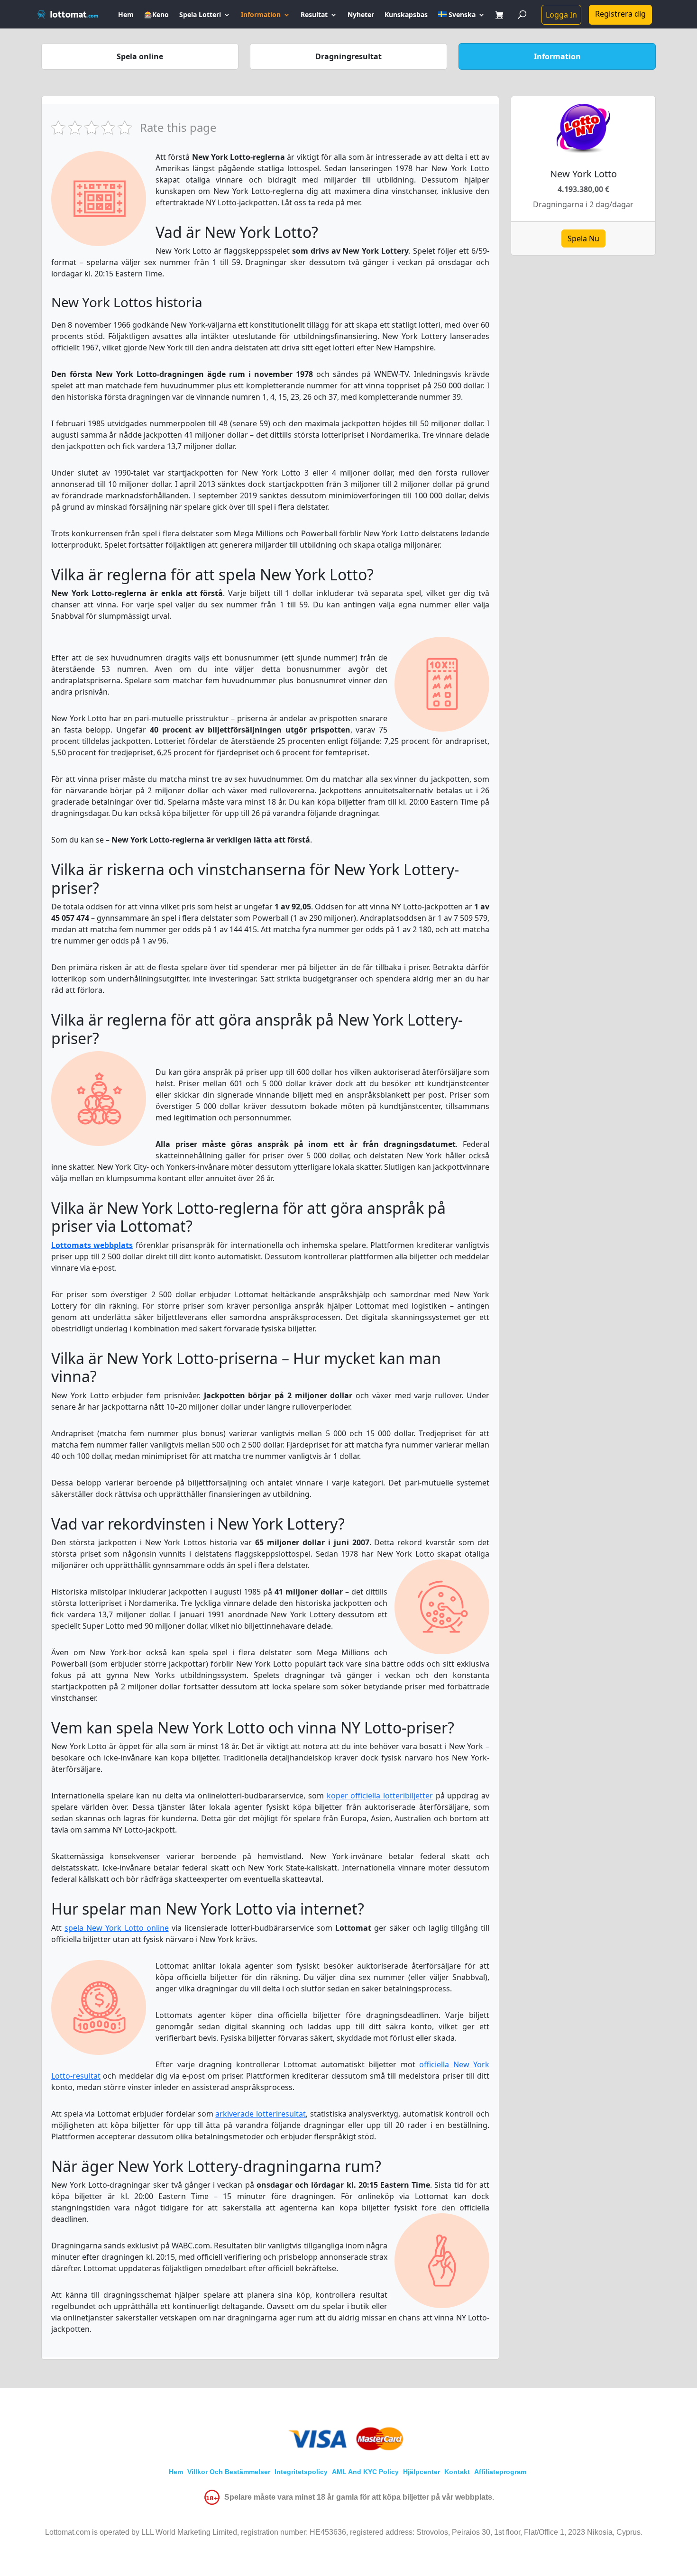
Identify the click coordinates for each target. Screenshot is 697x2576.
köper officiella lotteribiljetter (380, 1796)
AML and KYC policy (365, 2472)
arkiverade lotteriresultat (261, 2114)
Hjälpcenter (422, 2472)
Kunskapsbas (406, 15)
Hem (126, 15)
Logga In (561, 15)
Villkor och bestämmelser (229, 2472)
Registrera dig (620, 14)
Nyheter (361, 15)
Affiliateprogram (500, 2472)
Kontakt (457, 2472)
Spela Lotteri (200, 15)
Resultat (314, 15)
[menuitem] (462, 20)
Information (261, 15)
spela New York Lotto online (117, 1928)
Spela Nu (583, 238)
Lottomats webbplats (92, 1245)
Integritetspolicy (301, 2472)
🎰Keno (156, 15)
